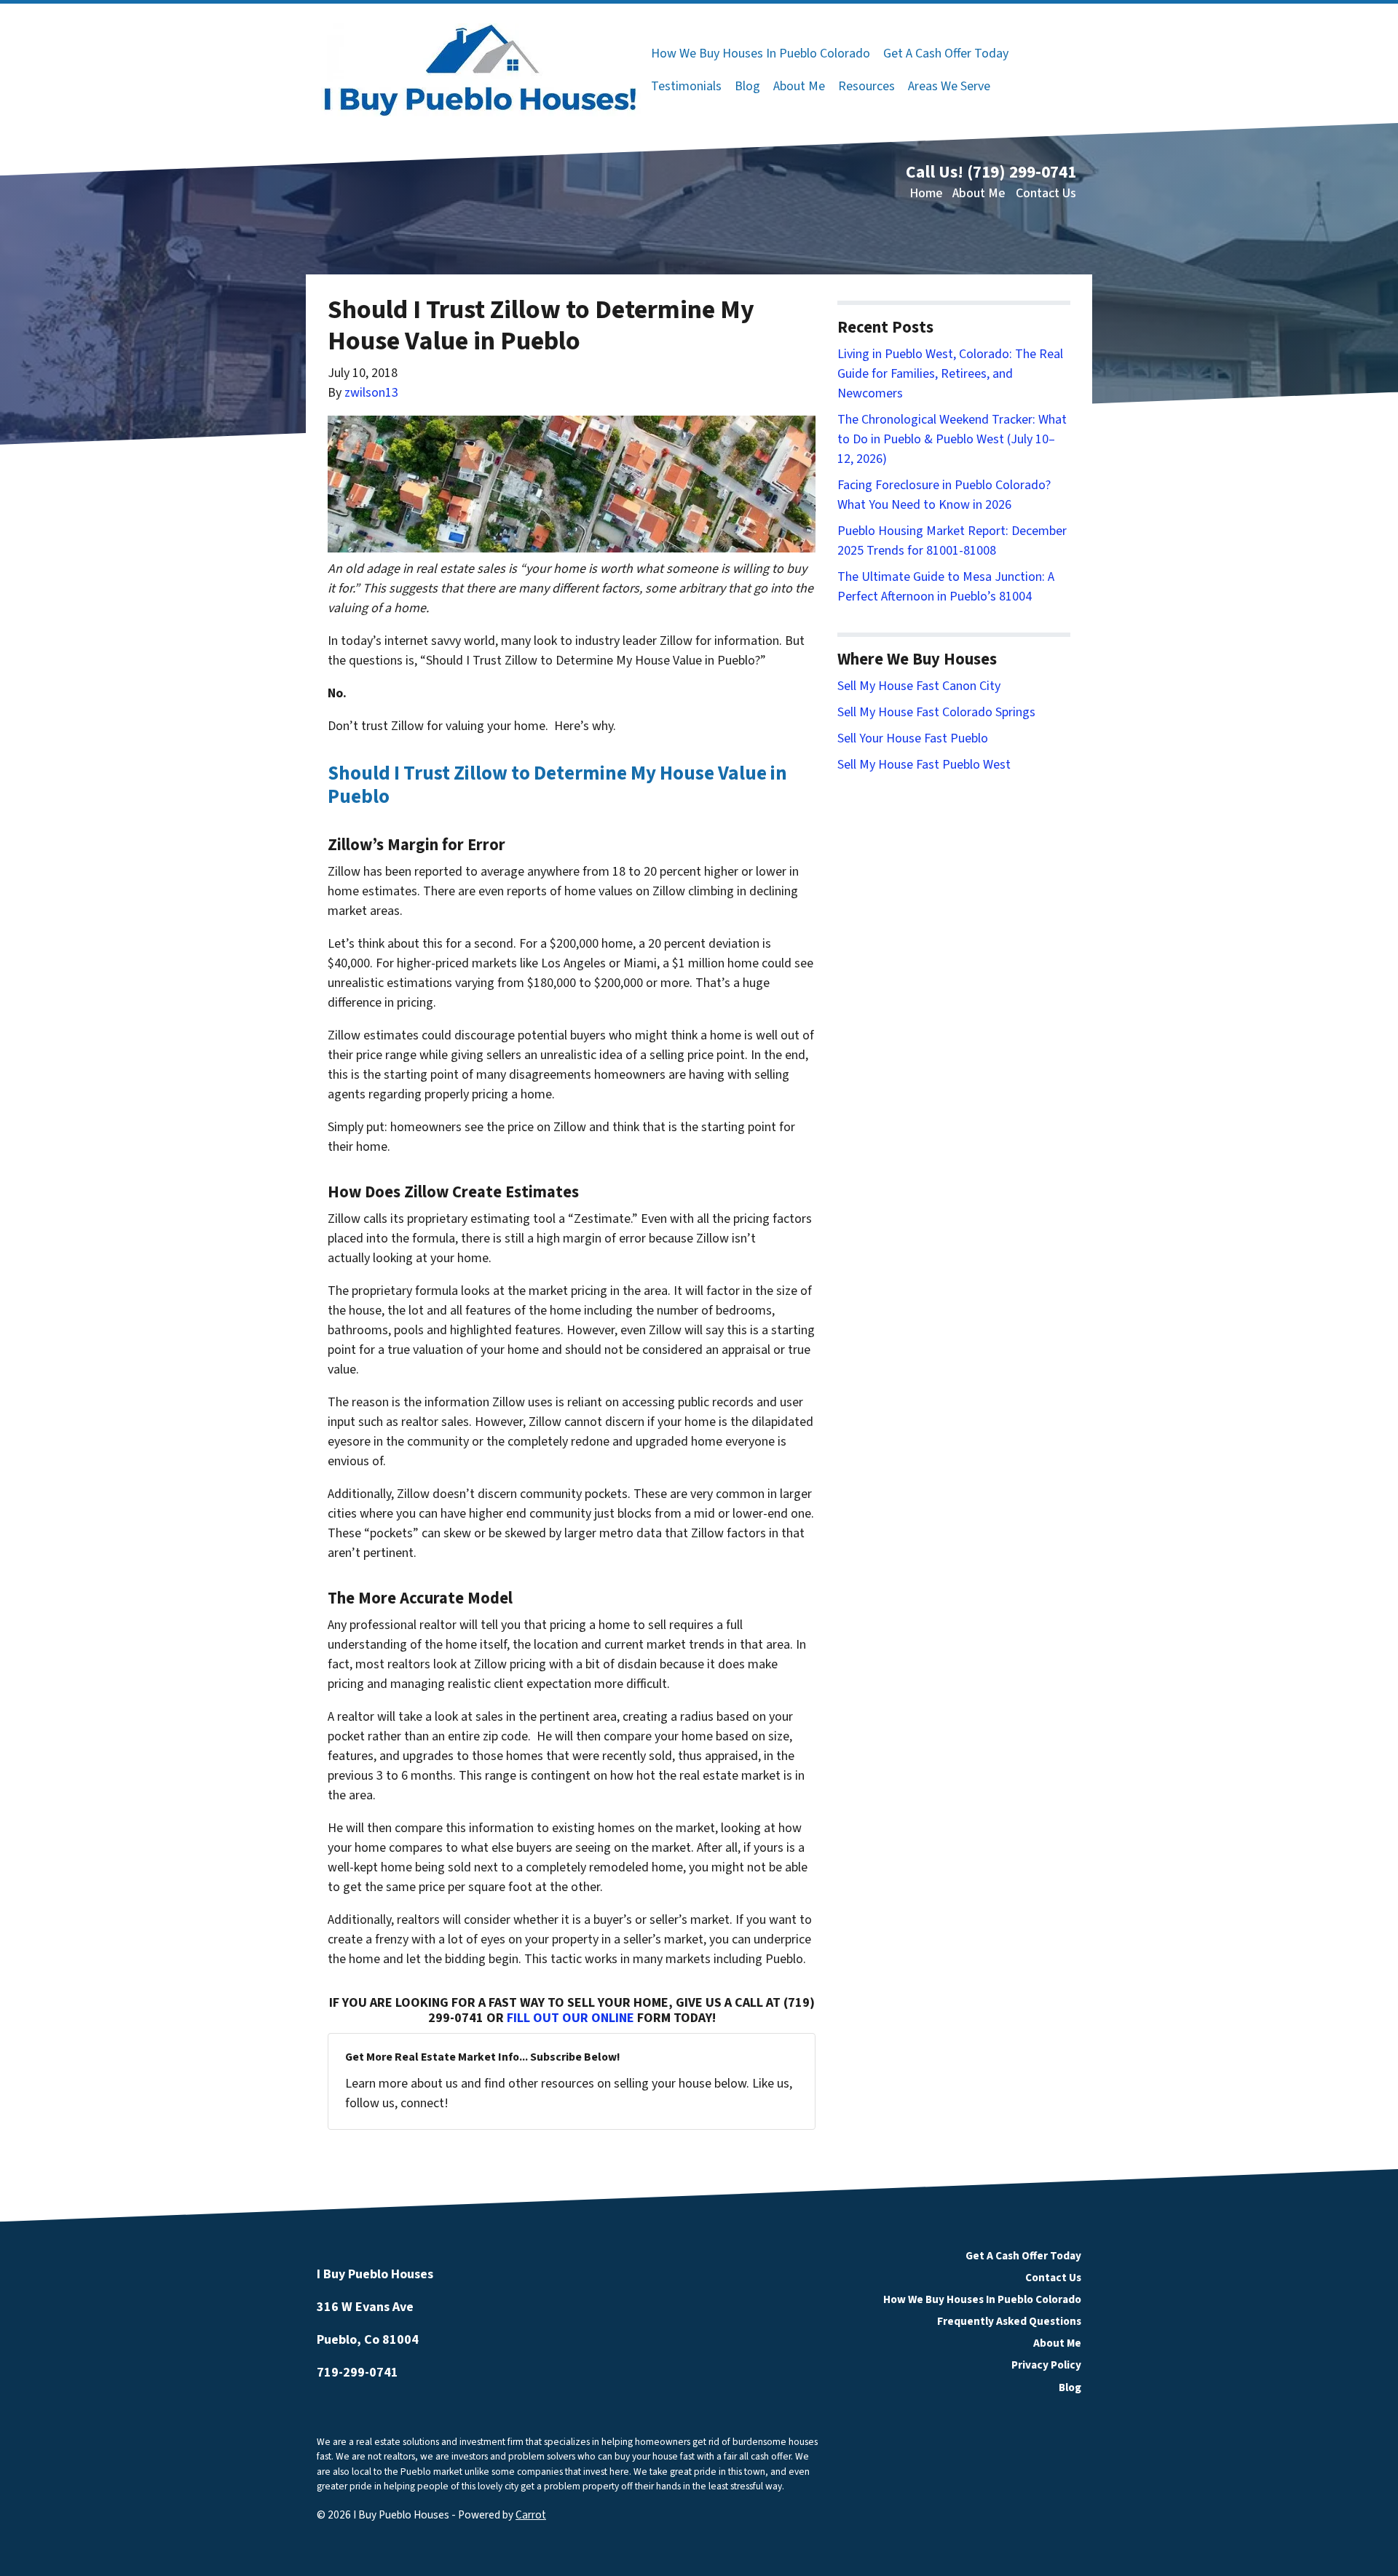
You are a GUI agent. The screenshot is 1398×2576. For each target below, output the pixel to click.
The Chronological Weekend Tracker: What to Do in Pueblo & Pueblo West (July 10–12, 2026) (952, 439)
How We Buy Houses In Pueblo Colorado (761, 53)
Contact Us (1046, 193)
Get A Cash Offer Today (946, 53)
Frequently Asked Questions (1009, 2321)
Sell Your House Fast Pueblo (913, 738)
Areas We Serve (949, 86)
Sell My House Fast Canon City (919, 686)
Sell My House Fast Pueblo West (924, 765)
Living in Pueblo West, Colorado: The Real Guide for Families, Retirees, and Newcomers (950, 374)
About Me (799, 86)
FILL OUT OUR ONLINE (570, 2018)
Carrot (531, 2515)
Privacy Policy (1046, 2365)
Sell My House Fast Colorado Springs (936, 712)
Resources (866, 86)
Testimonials (686, 86)
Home (926, 193)
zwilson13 (371, 393)
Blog (747, 86)
